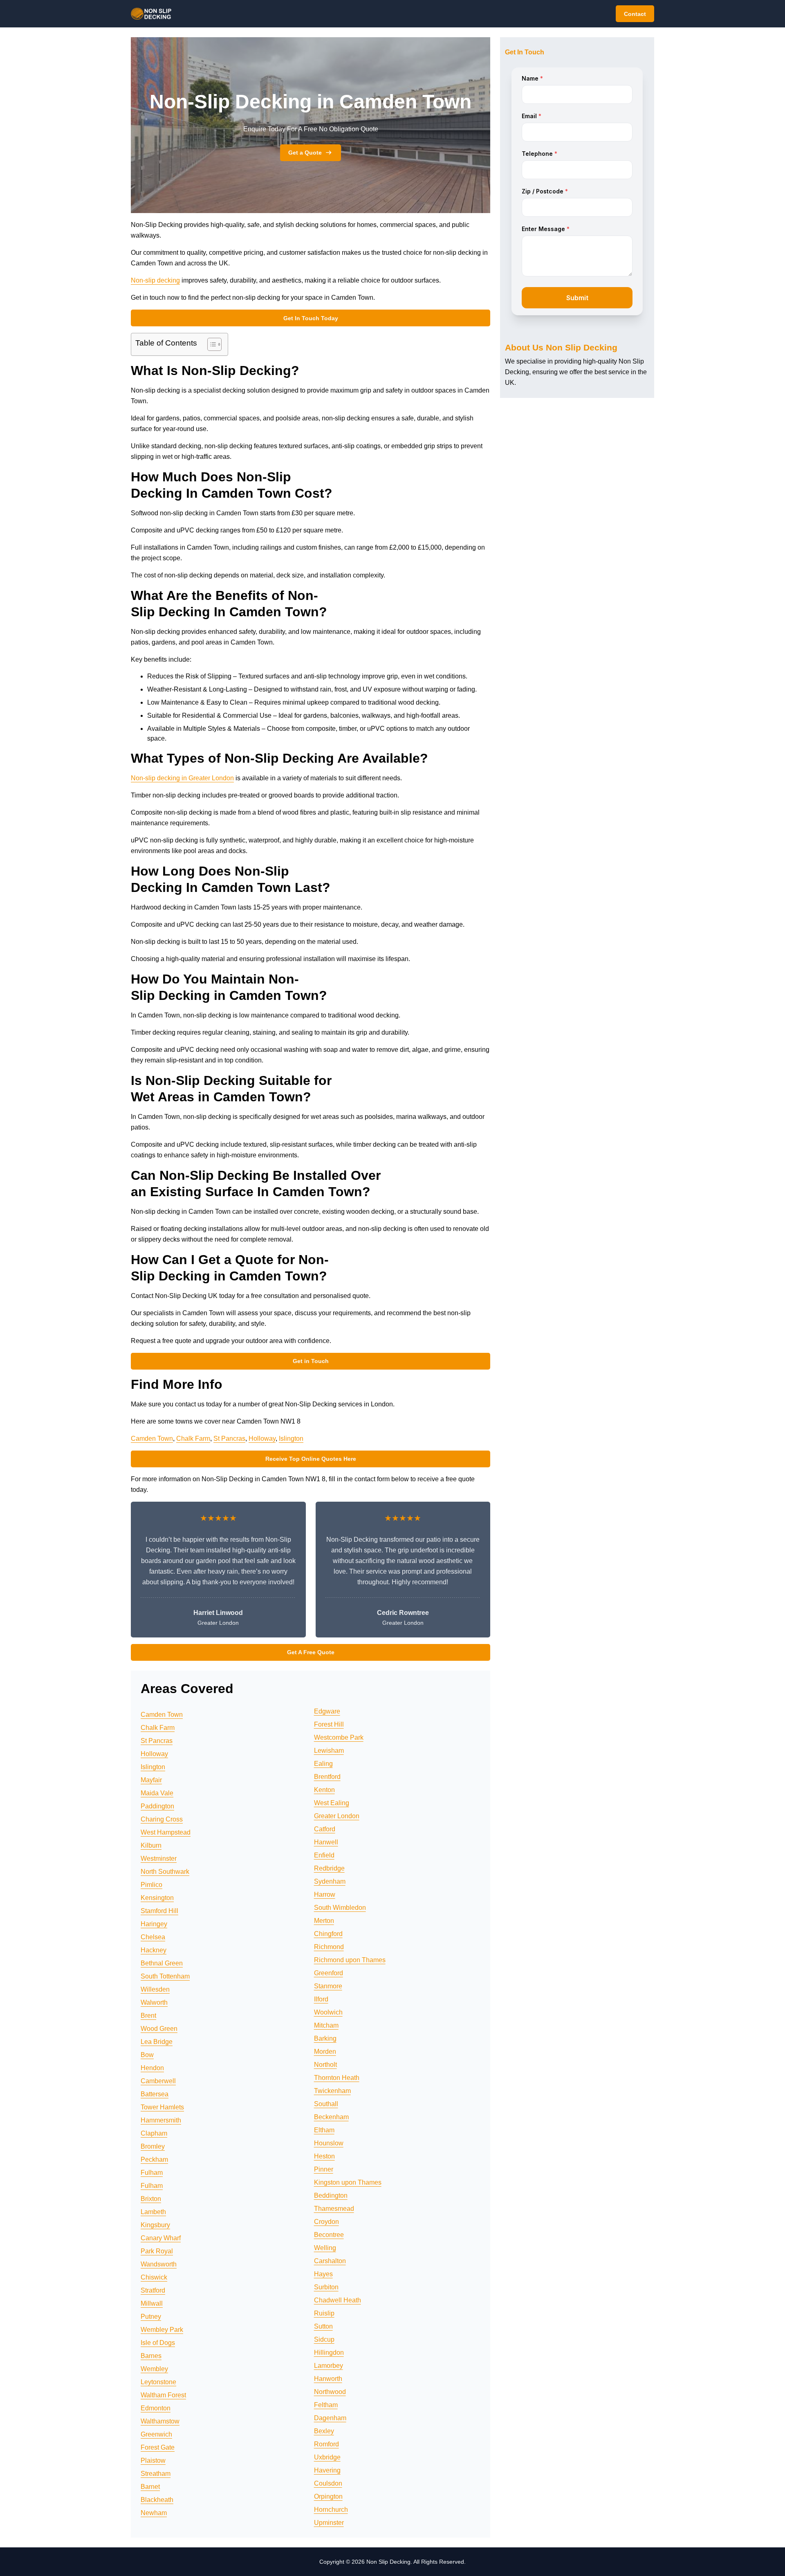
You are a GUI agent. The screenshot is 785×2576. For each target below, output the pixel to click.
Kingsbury (155, 2225)
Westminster (159, 1858)
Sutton (323, 2326)
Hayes (323, 2274)
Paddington (157, 1806)
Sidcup (324, 2339)
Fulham (152, 2173)
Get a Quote (305, 153)
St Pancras (229, 1438)
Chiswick (154, 2277)
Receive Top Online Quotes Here (311, 1459)
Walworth (154, 2002)
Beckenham (331, 2117)
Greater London (337, 1816)
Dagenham (330, 2418)
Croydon (326, 2222)
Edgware (327, 1711)
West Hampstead (166, 1832)
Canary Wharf (161, 2238)
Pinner (324, 2169)
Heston (324, 2156)
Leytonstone (158, 2382)
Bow (147, 2055)
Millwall (152, 2303)
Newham (154, 2513)
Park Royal (157, 2251)
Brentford (327, 1777)
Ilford (321, 1999)
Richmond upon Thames (350, 1960)
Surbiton (326, 2287)
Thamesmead (334, 2209)
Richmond (329, 1947)
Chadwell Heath (338, 2300)
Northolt (325, 2065)
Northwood (330, 2392)
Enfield (324, 1855)
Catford (325, 1829)
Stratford (153, 2290)
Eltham (324, 2130)
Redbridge (329, 1868)
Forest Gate (158, 2447)
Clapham (154, 2133)
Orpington (328, 2496)
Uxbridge (327, 2457)
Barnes (151, 2356)
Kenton (324, 1790)
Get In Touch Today (311, 318)
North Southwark (165, 1872)
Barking (325, 2038)
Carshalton (330, 2261)
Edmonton (156, 2408)
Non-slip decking (155, 280)
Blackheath (157, 2500)
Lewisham (329, 1751)
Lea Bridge (157, 2042)
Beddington (331, 2195)
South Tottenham (165, 1976)
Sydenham (330, 1881)
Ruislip (324, 2313)
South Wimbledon (340, 1908)
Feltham (326, 2405)
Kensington (157, 1898)
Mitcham (326, 2025)
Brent (148, 2016)
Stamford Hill (159, 1911)
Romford (326, 2444)
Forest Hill (329, 1724)
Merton (324, 1921)
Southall (326, 2104)
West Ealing (332, 1803)
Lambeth (153, 2212)
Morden (325, 2052)
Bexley (324, 2431)
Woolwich (328, 2012)
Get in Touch (311, 1361)
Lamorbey (329, 2366)
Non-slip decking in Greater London (182, 778)
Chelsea (153, 1937)
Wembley (154, 2369)
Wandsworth (159, 2264)
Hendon (152, 2068)
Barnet (150, 2487)
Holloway (262, 1438)
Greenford (329, 1973)
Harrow (325, 1894)
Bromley (153, 2146)
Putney (151, 2317)
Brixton (151, 2199)
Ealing (323, 1764)
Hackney (154, 1950)
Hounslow (329, 2143)
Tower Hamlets (162, 2107)
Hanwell (326, 1842)
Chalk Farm (193, 1438)
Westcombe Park (339, 1737)
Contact (635, 14)
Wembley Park (162, 2330)
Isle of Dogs (158, 2343)
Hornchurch (331, 2510)
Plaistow (153, 2460)
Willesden (155, 1989)
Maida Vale (157, 1793)
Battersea (155, 2094)
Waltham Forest (163, 2395)
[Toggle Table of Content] (210, 344)
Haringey (154, 1924)
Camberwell (158, 2081)
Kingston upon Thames (348, 2182)
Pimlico (151, 1885)
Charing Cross (162, 1819)
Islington (291, 1438)
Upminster (329, 2523)
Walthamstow (160, 2421)
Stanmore (328, 1986)
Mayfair (151, 1780)
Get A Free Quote (311, 1652)
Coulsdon (328, 2483)
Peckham (154, 2159)
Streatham (156, 2474)
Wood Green (159, 2029)
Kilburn (151, 1845)
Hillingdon (329, 2353)
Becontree (329, 2235)
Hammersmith (161, 2120)
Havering (327, 2470)
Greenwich (156, 2434)
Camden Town (152, 1438)
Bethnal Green (162, 1963)
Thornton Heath (337, 2078)
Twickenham (332, 2091)
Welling (325, 2248)
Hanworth (328, 2379)
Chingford (328, 1934)
